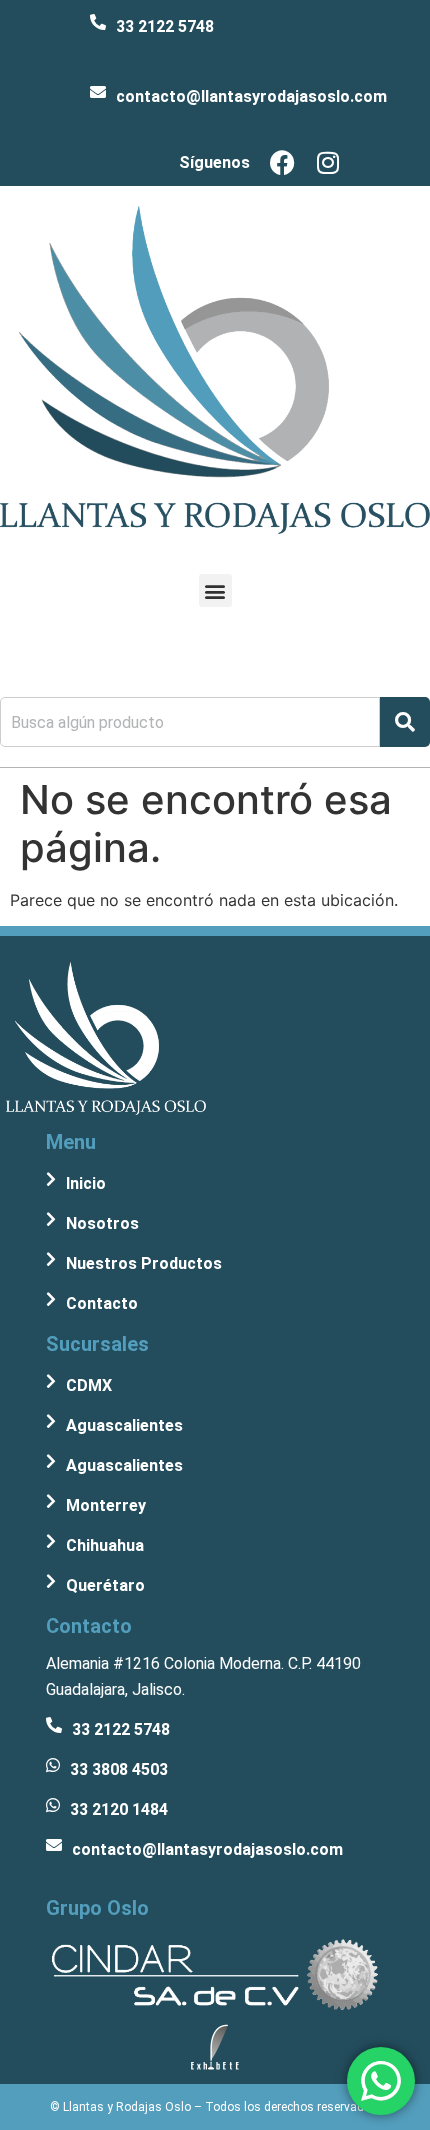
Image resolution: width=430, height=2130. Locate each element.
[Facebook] (282, 162)
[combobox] (190, 722)
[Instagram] (327, 162)
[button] (215, 590)
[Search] (405, 722)
